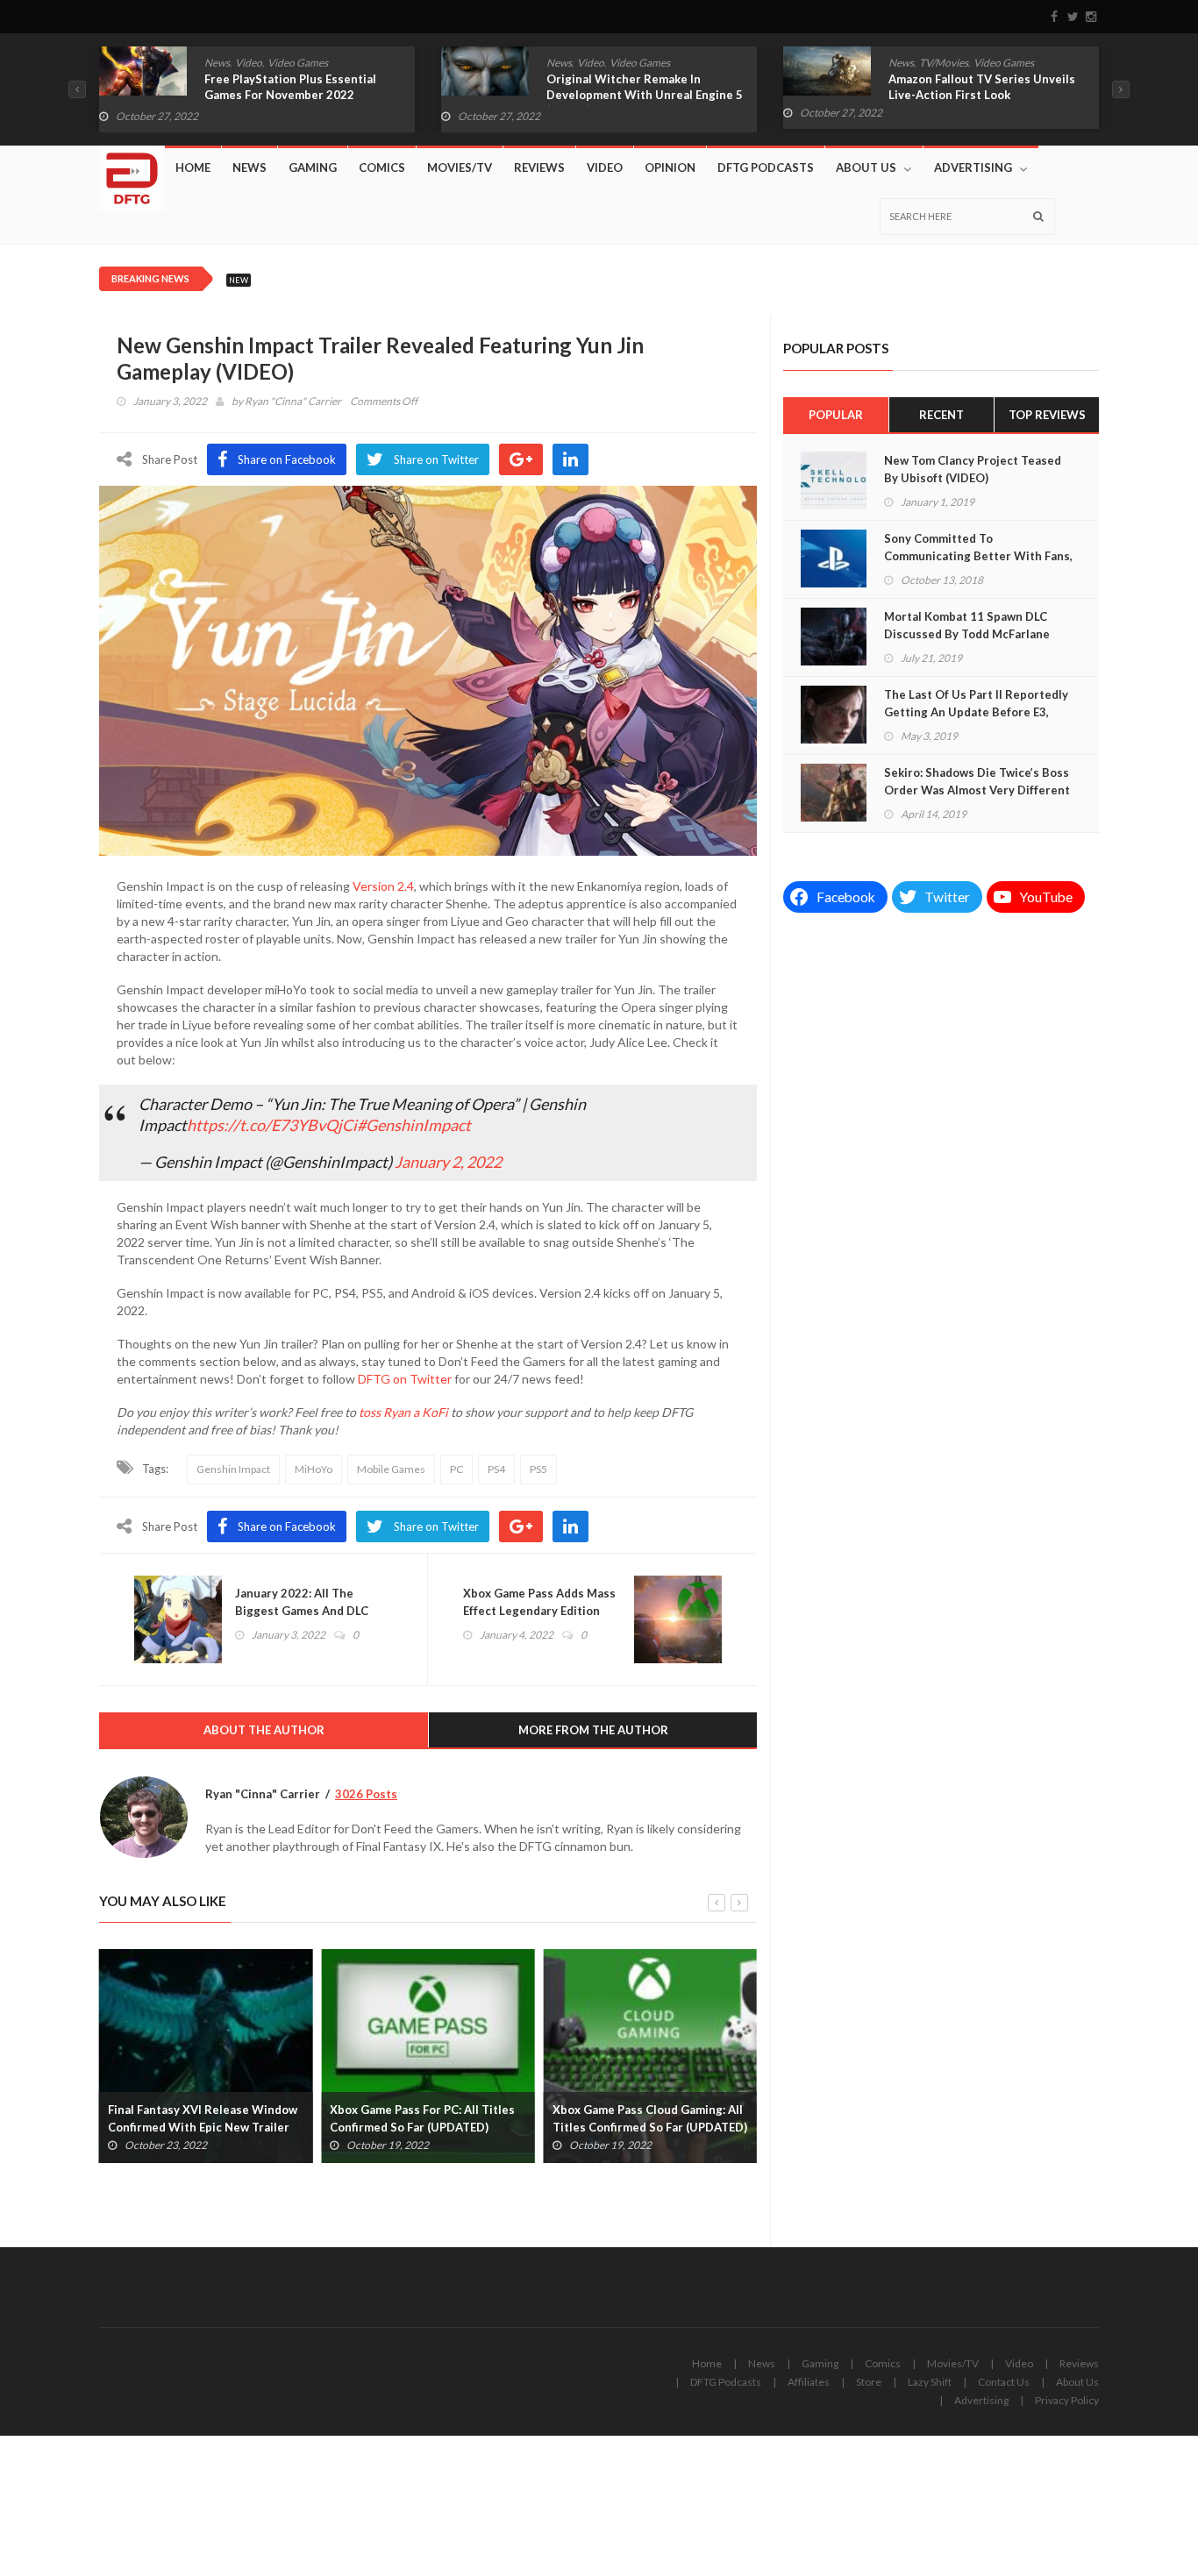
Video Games (298, 63)
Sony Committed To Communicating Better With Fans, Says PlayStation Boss (978, 556)
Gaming (313, 167)
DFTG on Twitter (405, 1379)
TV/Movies (602, 63)
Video (249, 63)
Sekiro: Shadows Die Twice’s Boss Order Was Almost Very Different (977, 781)
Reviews (539, 167)
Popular (836, 415)
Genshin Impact (233, 1469)
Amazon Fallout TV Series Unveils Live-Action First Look (640, 87)
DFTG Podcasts (766, 167)
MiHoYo (314, 1469)
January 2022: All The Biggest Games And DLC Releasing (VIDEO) (302, 1611)
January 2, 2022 (448, 1162)
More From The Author (593, 1730)
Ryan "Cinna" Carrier (293, 401)
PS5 (538, 1469)
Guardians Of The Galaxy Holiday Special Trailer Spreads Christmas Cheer (983, 95)
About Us (866, 167)
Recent (941, 415)
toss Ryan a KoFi (403, 1412)
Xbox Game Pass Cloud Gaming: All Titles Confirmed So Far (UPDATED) (427, 2118)
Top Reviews (1047, 415)
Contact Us (1004, 2382)
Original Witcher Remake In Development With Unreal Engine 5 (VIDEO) (303, 95)
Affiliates (809, 2382)
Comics (906, 63)
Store (869, 2382)
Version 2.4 (383, 886)
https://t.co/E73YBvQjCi (272, 1125)
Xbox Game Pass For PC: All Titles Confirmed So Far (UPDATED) (200, 2118)
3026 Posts (366, 1794)
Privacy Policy (1067, 2400)
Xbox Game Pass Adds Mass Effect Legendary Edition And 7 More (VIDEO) (539, 1611)
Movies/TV (460, 167)
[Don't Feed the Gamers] (132, 172)
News (217, 63)
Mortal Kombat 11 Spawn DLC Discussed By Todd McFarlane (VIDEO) (967, 634)
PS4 (496, 1469)
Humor (945, 63)
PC (456, 1469)
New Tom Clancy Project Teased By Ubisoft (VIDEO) (973, 469)
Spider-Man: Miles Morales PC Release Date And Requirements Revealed (643, 2127)
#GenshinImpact (414, 1125)
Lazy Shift (930, 2382)
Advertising (973, 167)
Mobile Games (391, 1469)
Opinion (670, 167)
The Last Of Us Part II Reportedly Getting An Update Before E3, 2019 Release (976, 712)
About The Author (264, 1730)
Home (193, 167)
